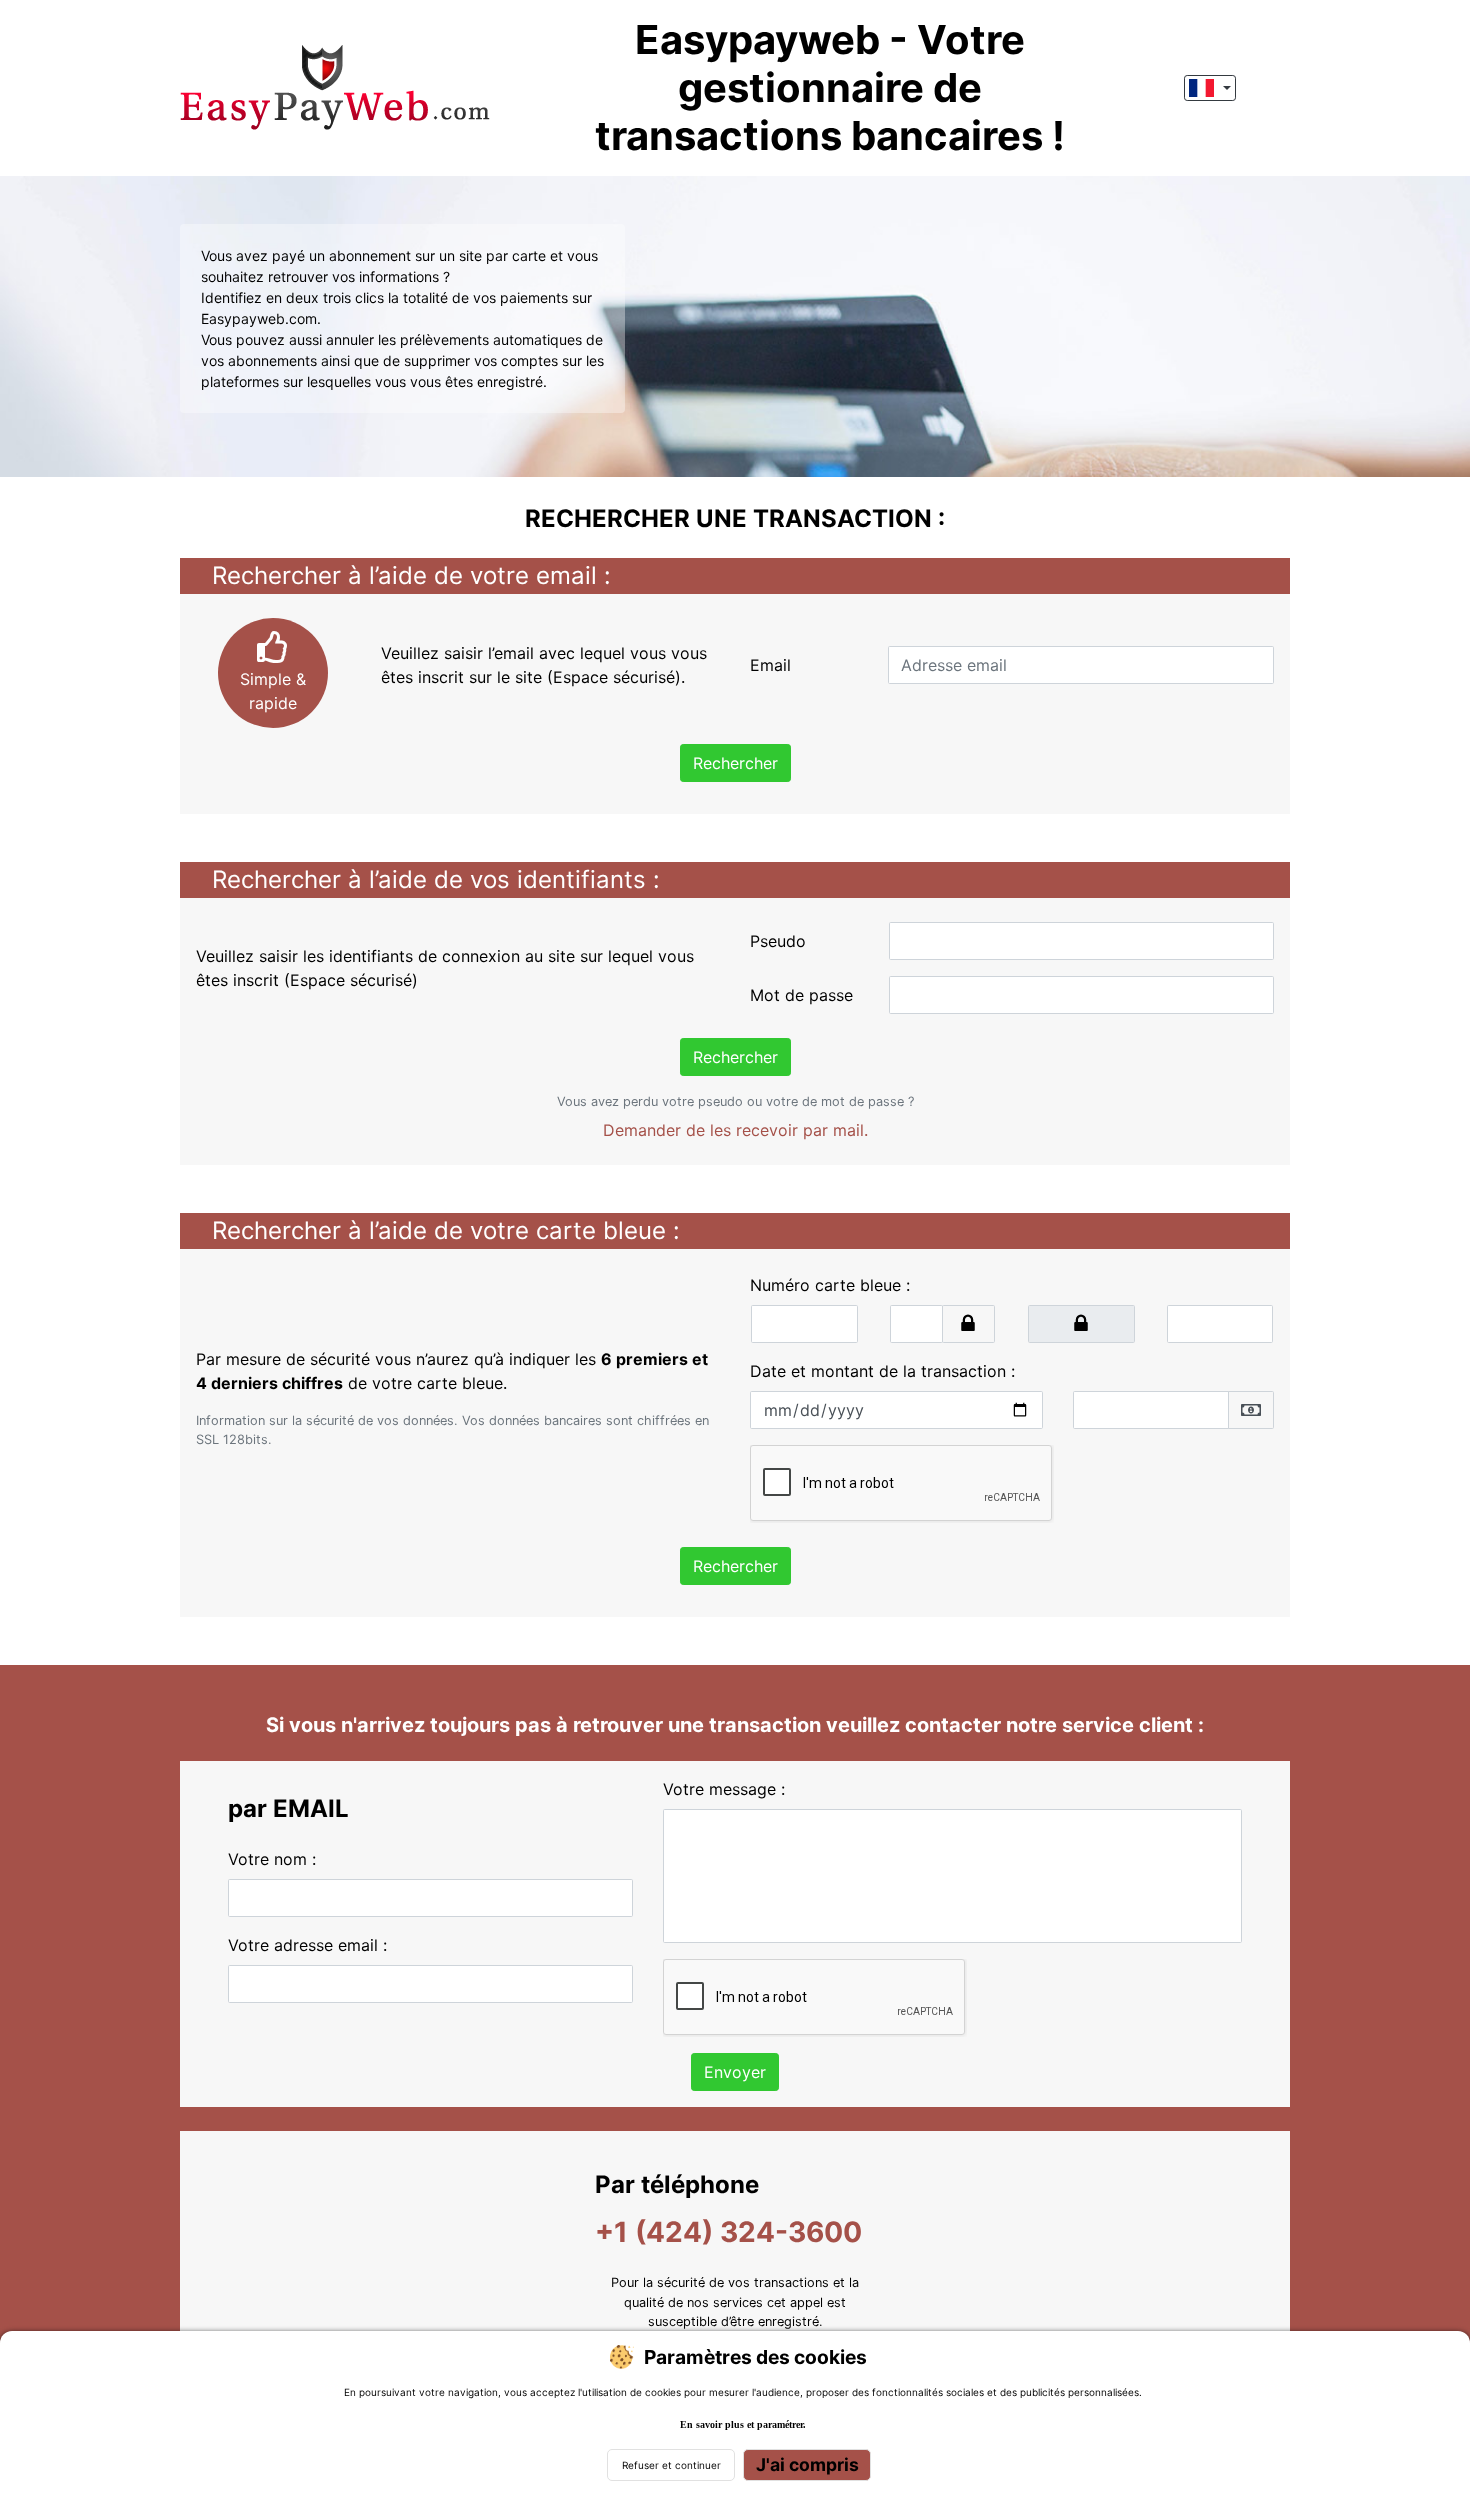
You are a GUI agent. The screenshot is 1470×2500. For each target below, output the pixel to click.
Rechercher (735, 763)
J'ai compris (807, 2464)
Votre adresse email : (307, 1945)
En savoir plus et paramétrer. (743, 2424)
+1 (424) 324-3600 (728, 2232)
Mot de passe (801, 995)
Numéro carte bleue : (830, 1285)
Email (770, 665)
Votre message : (724, 1789)
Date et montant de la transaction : (882, 1371)
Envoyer (735, 2072)
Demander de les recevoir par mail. (735, 1130)
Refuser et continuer (671, 2465)
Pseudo (778, 941)
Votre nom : (272, 1859)
